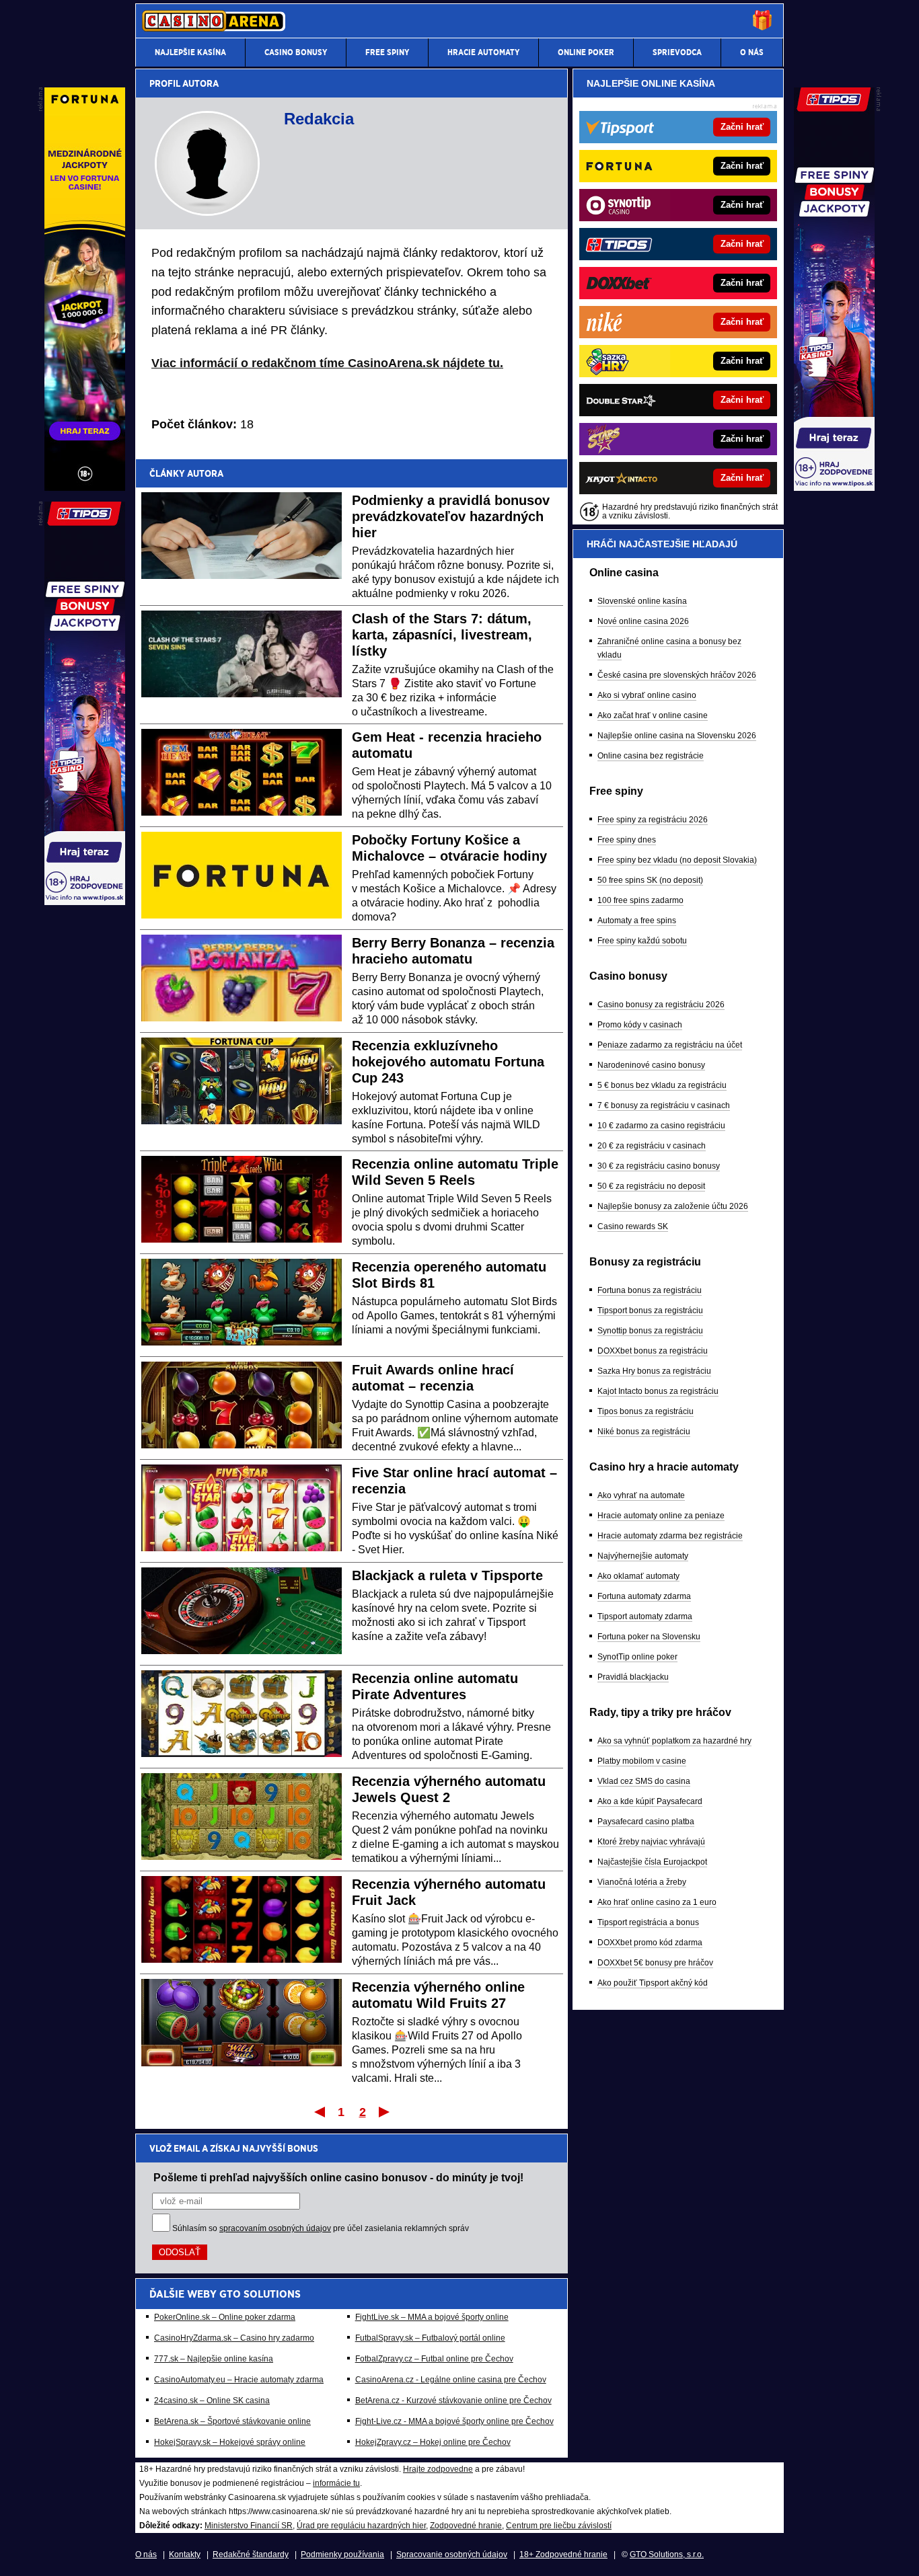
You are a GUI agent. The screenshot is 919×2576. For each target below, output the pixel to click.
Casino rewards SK (633, 1226)
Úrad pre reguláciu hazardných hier (361, 2526)
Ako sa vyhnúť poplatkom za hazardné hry (674, 1741)
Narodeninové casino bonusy (651, 1065)
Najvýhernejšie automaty (643, 1556)
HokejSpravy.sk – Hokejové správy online (230, 2442)
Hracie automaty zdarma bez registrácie (670, 1536)
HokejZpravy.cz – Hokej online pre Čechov (433, 2442)
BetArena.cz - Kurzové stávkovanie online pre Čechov (453, 2401)
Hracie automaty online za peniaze (661, 1516)
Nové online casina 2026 (643, 621)
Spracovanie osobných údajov (452, 2554)
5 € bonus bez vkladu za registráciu (662, 1085)
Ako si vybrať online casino (647, 695)
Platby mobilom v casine (642, 1761)
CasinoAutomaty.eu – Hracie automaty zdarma (239, 2380)
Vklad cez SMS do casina (644, 1781)
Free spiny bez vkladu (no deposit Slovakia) (677, 860)
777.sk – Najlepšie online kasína (214, 2359)
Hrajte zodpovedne (438, 2469)
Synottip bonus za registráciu (650, 1331)
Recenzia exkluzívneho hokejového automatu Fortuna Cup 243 (448, 1062)
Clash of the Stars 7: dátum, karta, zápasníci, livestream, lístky (442, 635)
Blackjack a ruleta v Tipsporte (447, 1575)
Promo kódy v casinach (640, 1025)
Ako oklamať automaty (638, 1576)
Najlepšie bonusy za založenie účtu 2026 (673, 1206)
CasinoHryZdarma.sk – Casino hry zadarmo (234, 2338)
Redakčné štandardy (251, 2554)
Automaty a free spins (637, 921)
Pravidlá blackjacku (633, 1677)
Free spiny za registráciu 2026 (653, 820)
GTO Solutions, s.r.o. (667, 2554)
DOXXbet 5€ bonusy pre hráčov (655, 1963)
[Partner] (834, 487)
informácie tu (336, 2483)
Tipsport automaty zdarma (645, 1616)
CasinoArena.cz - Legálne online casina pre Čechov (451, 2380)
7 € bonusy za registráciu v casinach (664, 1105)
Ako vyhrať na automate (641, 1495)
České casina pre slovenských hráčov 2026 (677, 675)
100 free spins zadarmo (640, 900)
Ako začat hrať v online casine (653, 715)
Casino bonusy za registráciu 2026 (661, 1005)
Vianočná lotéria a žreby (642, 1882)
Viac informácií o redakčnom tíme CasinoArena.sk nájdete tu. (327, 363)
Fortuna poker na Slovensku (649, 1637)
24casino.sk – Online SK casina (212, 2401)
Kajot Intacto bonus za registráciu (658, 1391)
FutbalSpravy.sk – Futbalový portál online (430, 2338)
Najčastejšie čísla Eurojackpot (652, 1862)
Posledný (385, 2111)
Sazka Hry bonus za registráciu (654, 1371)
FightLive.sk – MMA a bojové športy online (432, 2317)
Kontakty (185, 2554)
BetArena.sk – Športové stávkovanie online (232, 2421)
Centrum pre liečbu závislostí (559, 2526)
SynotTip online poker (637, 1657)
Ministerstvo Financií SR (249, 2526)
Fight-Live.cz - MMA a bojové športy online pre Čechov (454, 2421)
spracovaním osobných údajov (275, 2228)
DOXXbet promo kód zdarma (650, 1943)
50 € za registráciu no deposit (651, 1186)
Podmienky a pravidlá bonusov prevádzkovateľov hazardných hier (451, 516)
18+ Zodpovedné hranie (563, 2554)
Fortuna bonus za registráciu (650, 1290)
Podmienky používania (342, 2554)
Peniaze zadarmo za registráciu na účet (670, 1045)
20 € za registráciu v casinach (652, 1146)
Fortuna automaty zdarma (644, 1596)
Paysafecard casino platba (646, 1822)
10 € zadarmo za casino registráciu (661, 1126)
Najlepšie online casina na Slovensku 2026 (677, 736)
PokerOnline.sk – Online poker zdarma (225, 2317)
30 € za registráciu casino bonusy (659, 1166)
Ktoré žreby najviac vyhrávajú (651, 1842)
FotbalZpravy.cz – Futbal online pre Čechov (434, 2359)
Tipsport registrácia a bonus (648, 1922)
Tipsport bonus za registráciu (650, 1311)
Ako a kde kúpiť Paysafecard (650, 1801)
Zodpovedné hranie (466, 2526)
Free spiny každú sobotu (642, 941)
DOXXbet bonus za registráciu (653, 1351)
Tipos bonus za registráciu (646, 1411)
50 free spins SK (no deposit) (650, 880)
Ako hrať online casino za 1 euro (657, 1902)
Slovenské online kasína (642, 601)
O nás (146, 2554)
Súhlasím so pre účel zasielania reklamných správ (321, 2228)
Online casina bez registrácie (651, 756)
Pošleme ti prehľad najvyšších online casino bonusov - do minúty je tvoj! (338, 2177)
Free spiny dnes (627, 840)
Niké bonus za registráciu (644, 1432)
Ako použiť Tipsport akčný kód (653, 1983)
